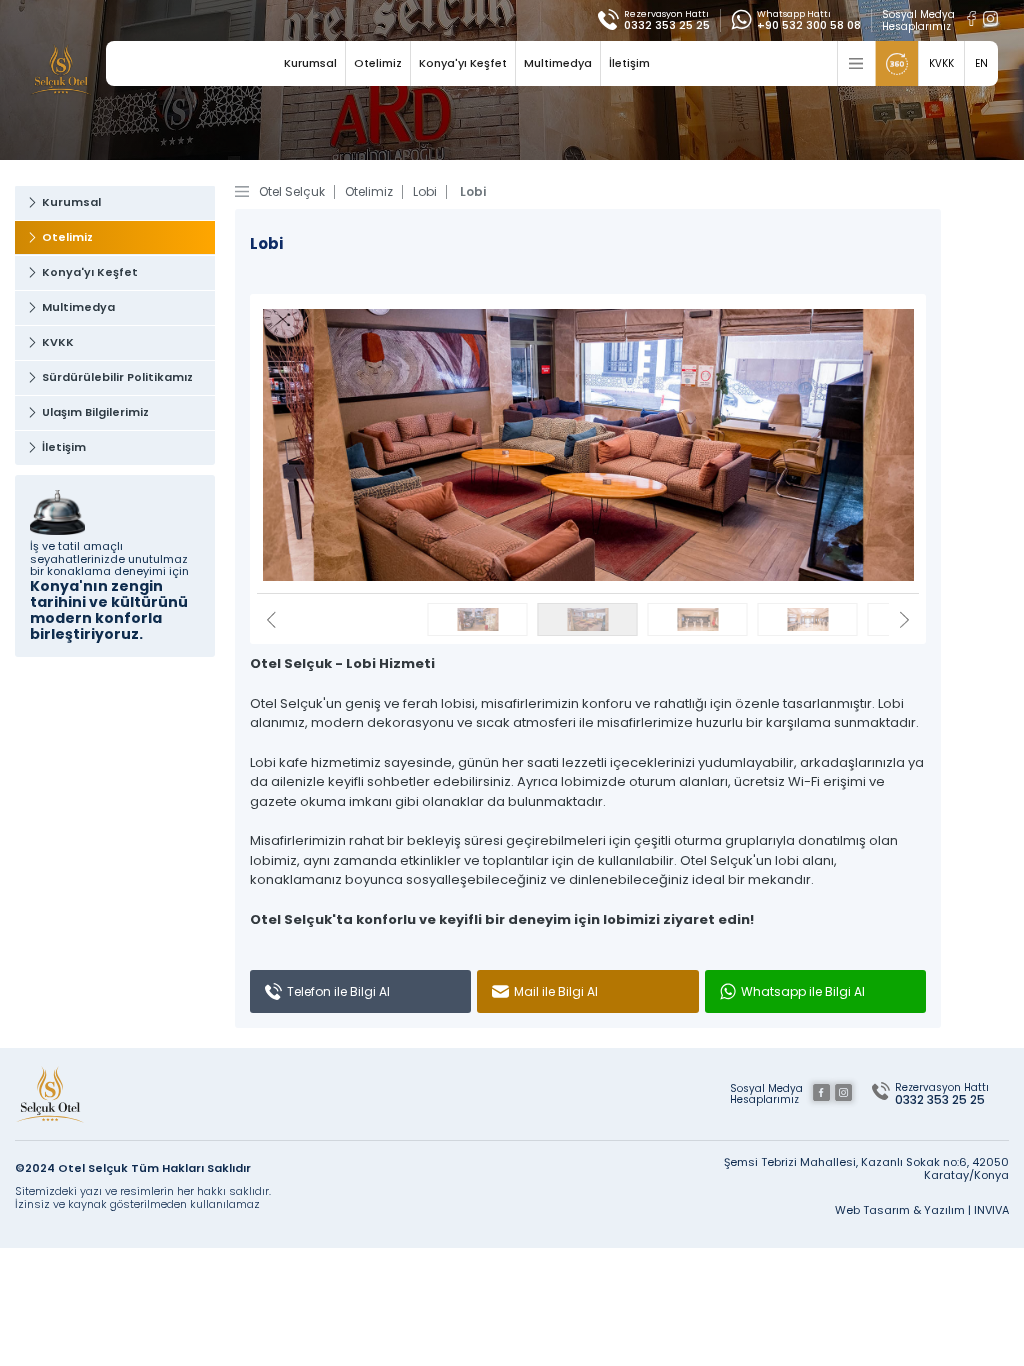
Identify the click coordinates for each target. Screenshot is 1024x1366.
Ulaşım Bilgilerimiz (95, 412)
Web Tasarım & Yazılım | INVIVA (922, 1210)
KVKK (58, 342)
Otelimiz (378, 63)
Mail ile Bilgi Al (556, 991)
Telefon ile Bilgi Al (338, 991)
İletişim (629, 63)
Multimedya (558, 63)
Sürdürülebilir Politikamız (117, 377)
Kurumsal (310, 63)
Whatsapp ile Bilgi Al (803, 991)
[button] (904, 622)
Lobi (425, 192)
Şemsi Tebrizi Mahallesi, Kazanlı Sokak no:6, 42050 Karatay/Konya (866, 1168)
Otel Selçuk (292, 192)
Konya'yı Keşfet (463, 63)
